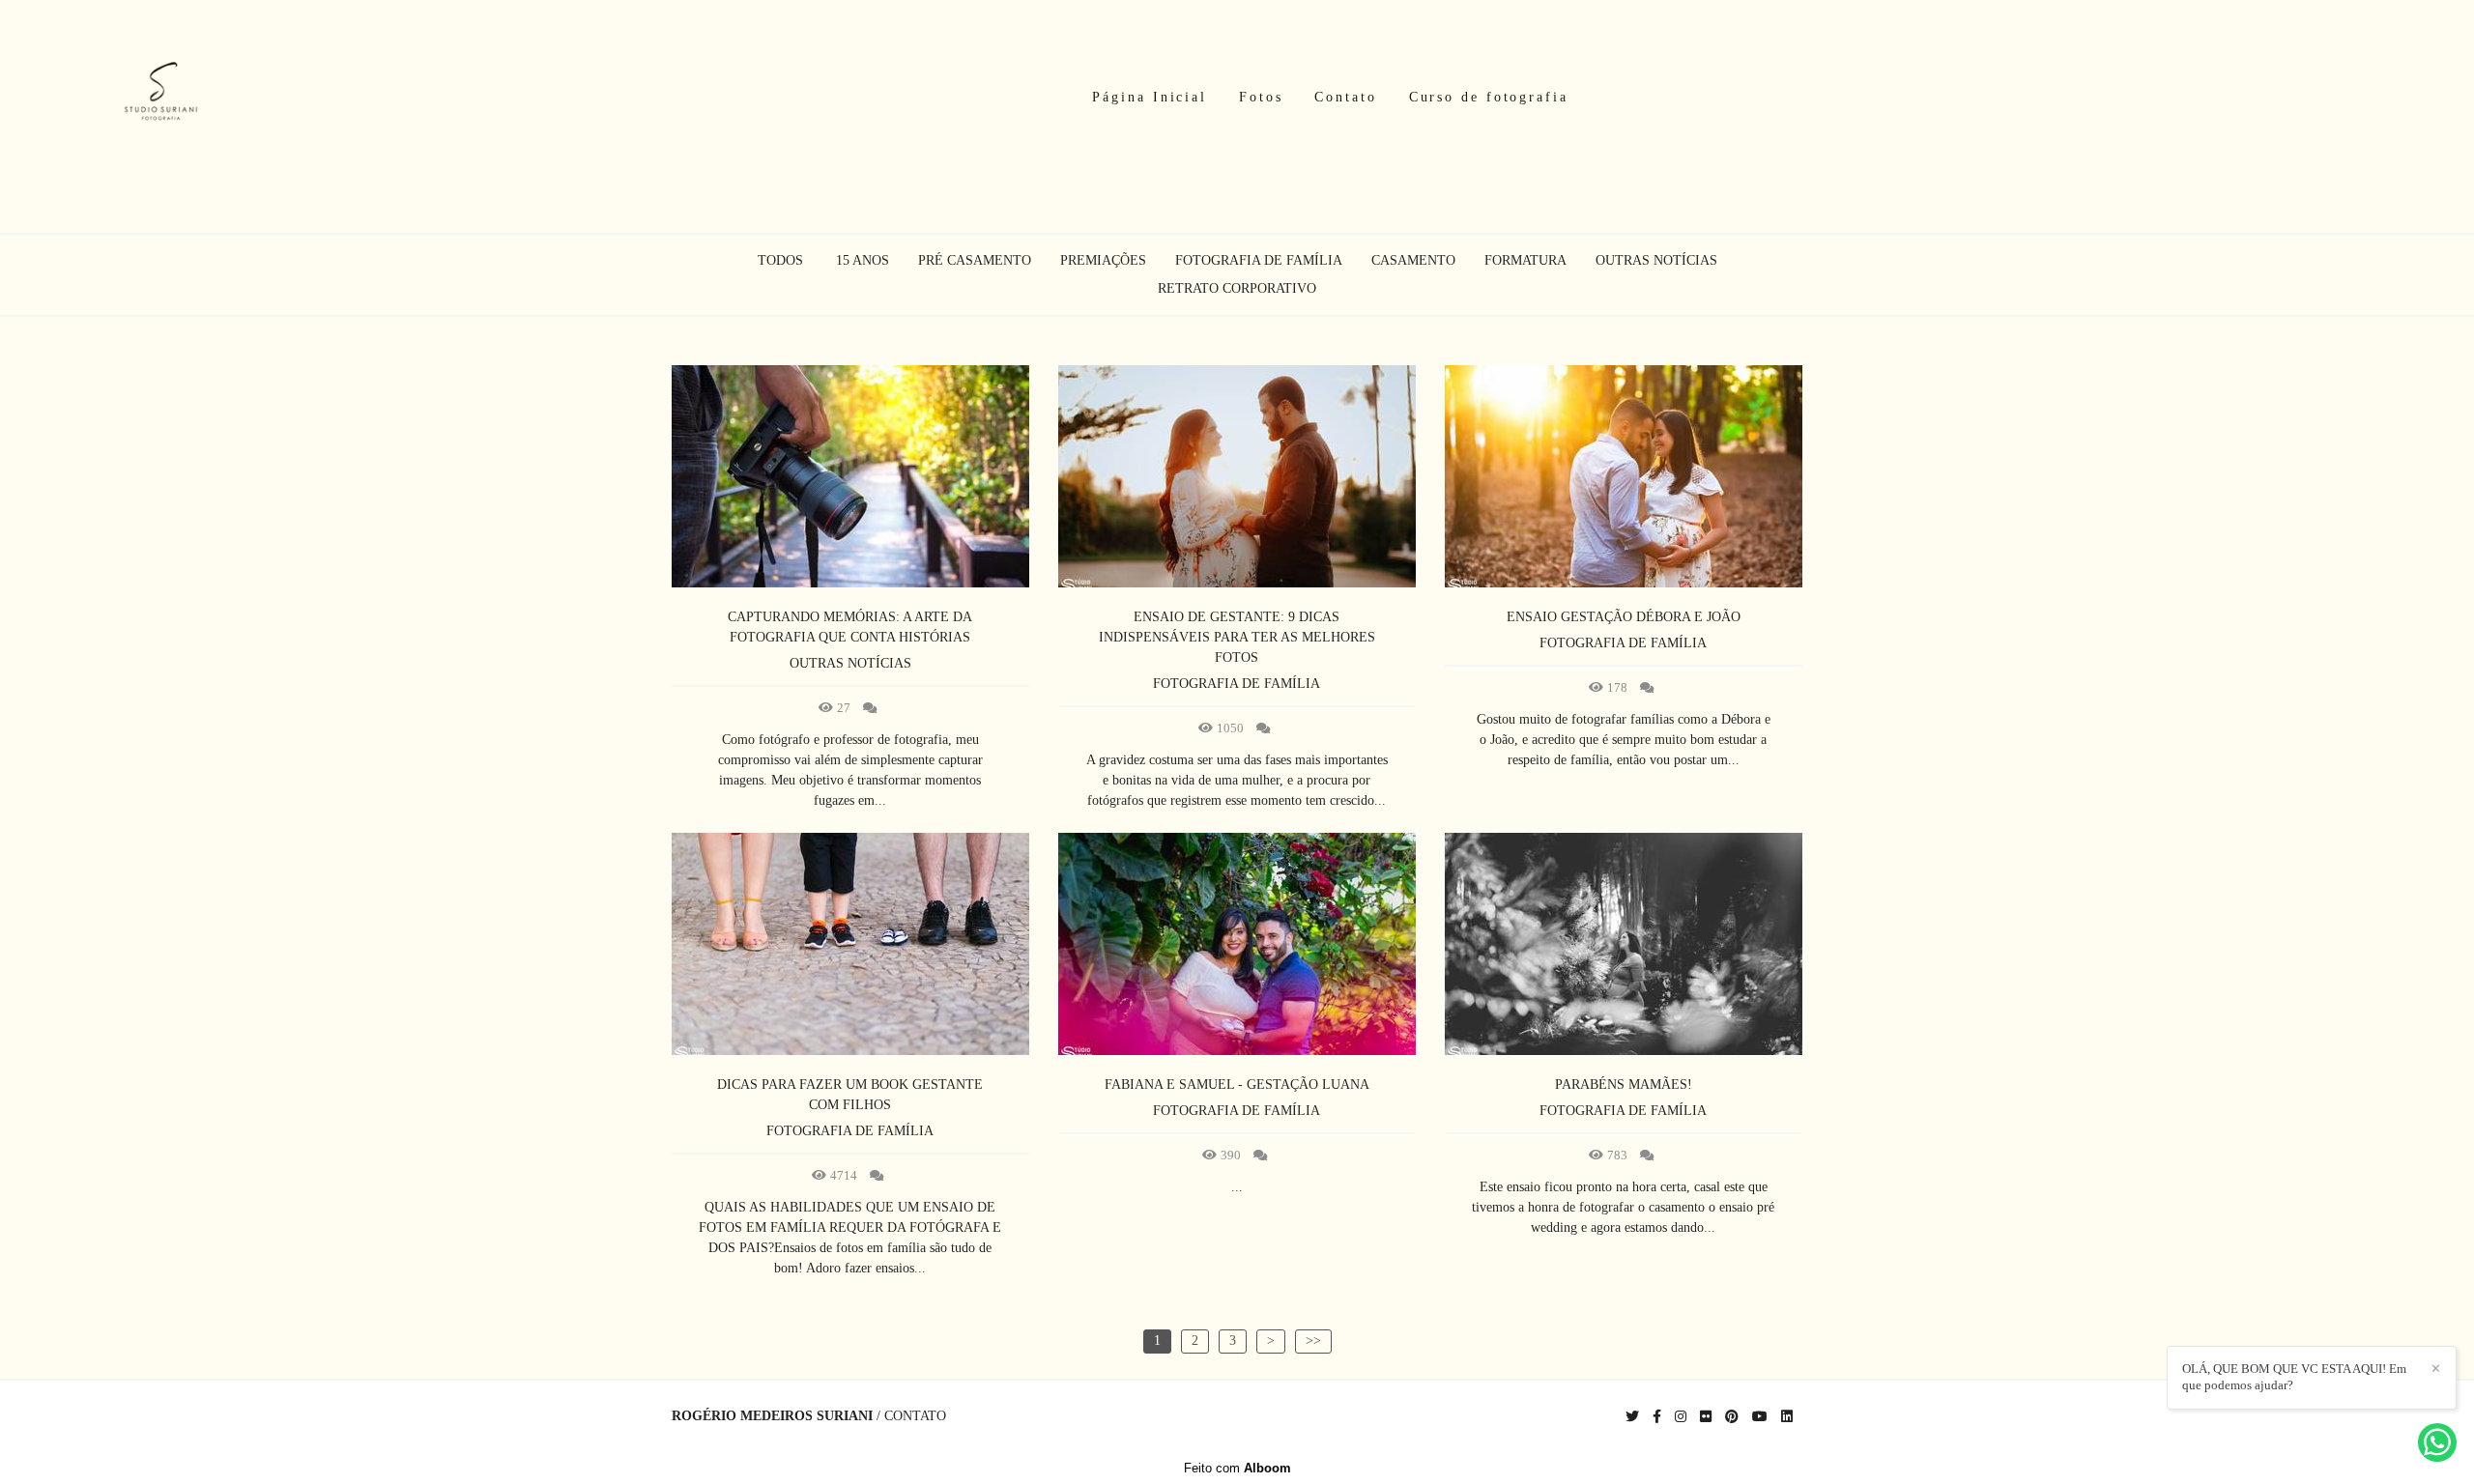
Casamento (1413, 261)
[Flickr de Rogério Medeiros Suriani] (1706, 1417)
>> (1313, 1341)
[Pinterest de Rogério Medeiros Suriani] (1732, 1417)
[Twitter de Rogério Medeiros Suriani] (1632, 1417)
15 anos (863, 261)
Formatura (1525, 261)
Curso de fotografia (1489, 97)
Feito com (1237, 1468)
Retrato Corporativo (1237, 289)
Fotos (1261, 97)
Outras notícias (1656, 261)
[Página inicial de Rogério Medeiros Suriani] (161, 97)
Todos (780, 261)
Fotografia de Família (1259, 261)
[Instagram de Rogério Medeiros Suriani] (1681, 1417)
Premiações (1103, 261)
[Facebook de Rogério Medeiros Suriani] (1657, 1417)
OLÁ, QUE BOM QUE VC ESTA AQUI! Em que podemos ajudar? (2294, 1377)
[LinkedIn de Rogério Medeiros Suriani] (1787, 1417)
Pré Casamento (975, 261)
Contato (1345, 97)
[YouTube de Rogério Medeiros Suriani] (1760, 1417)
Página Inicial (1150, 97)
